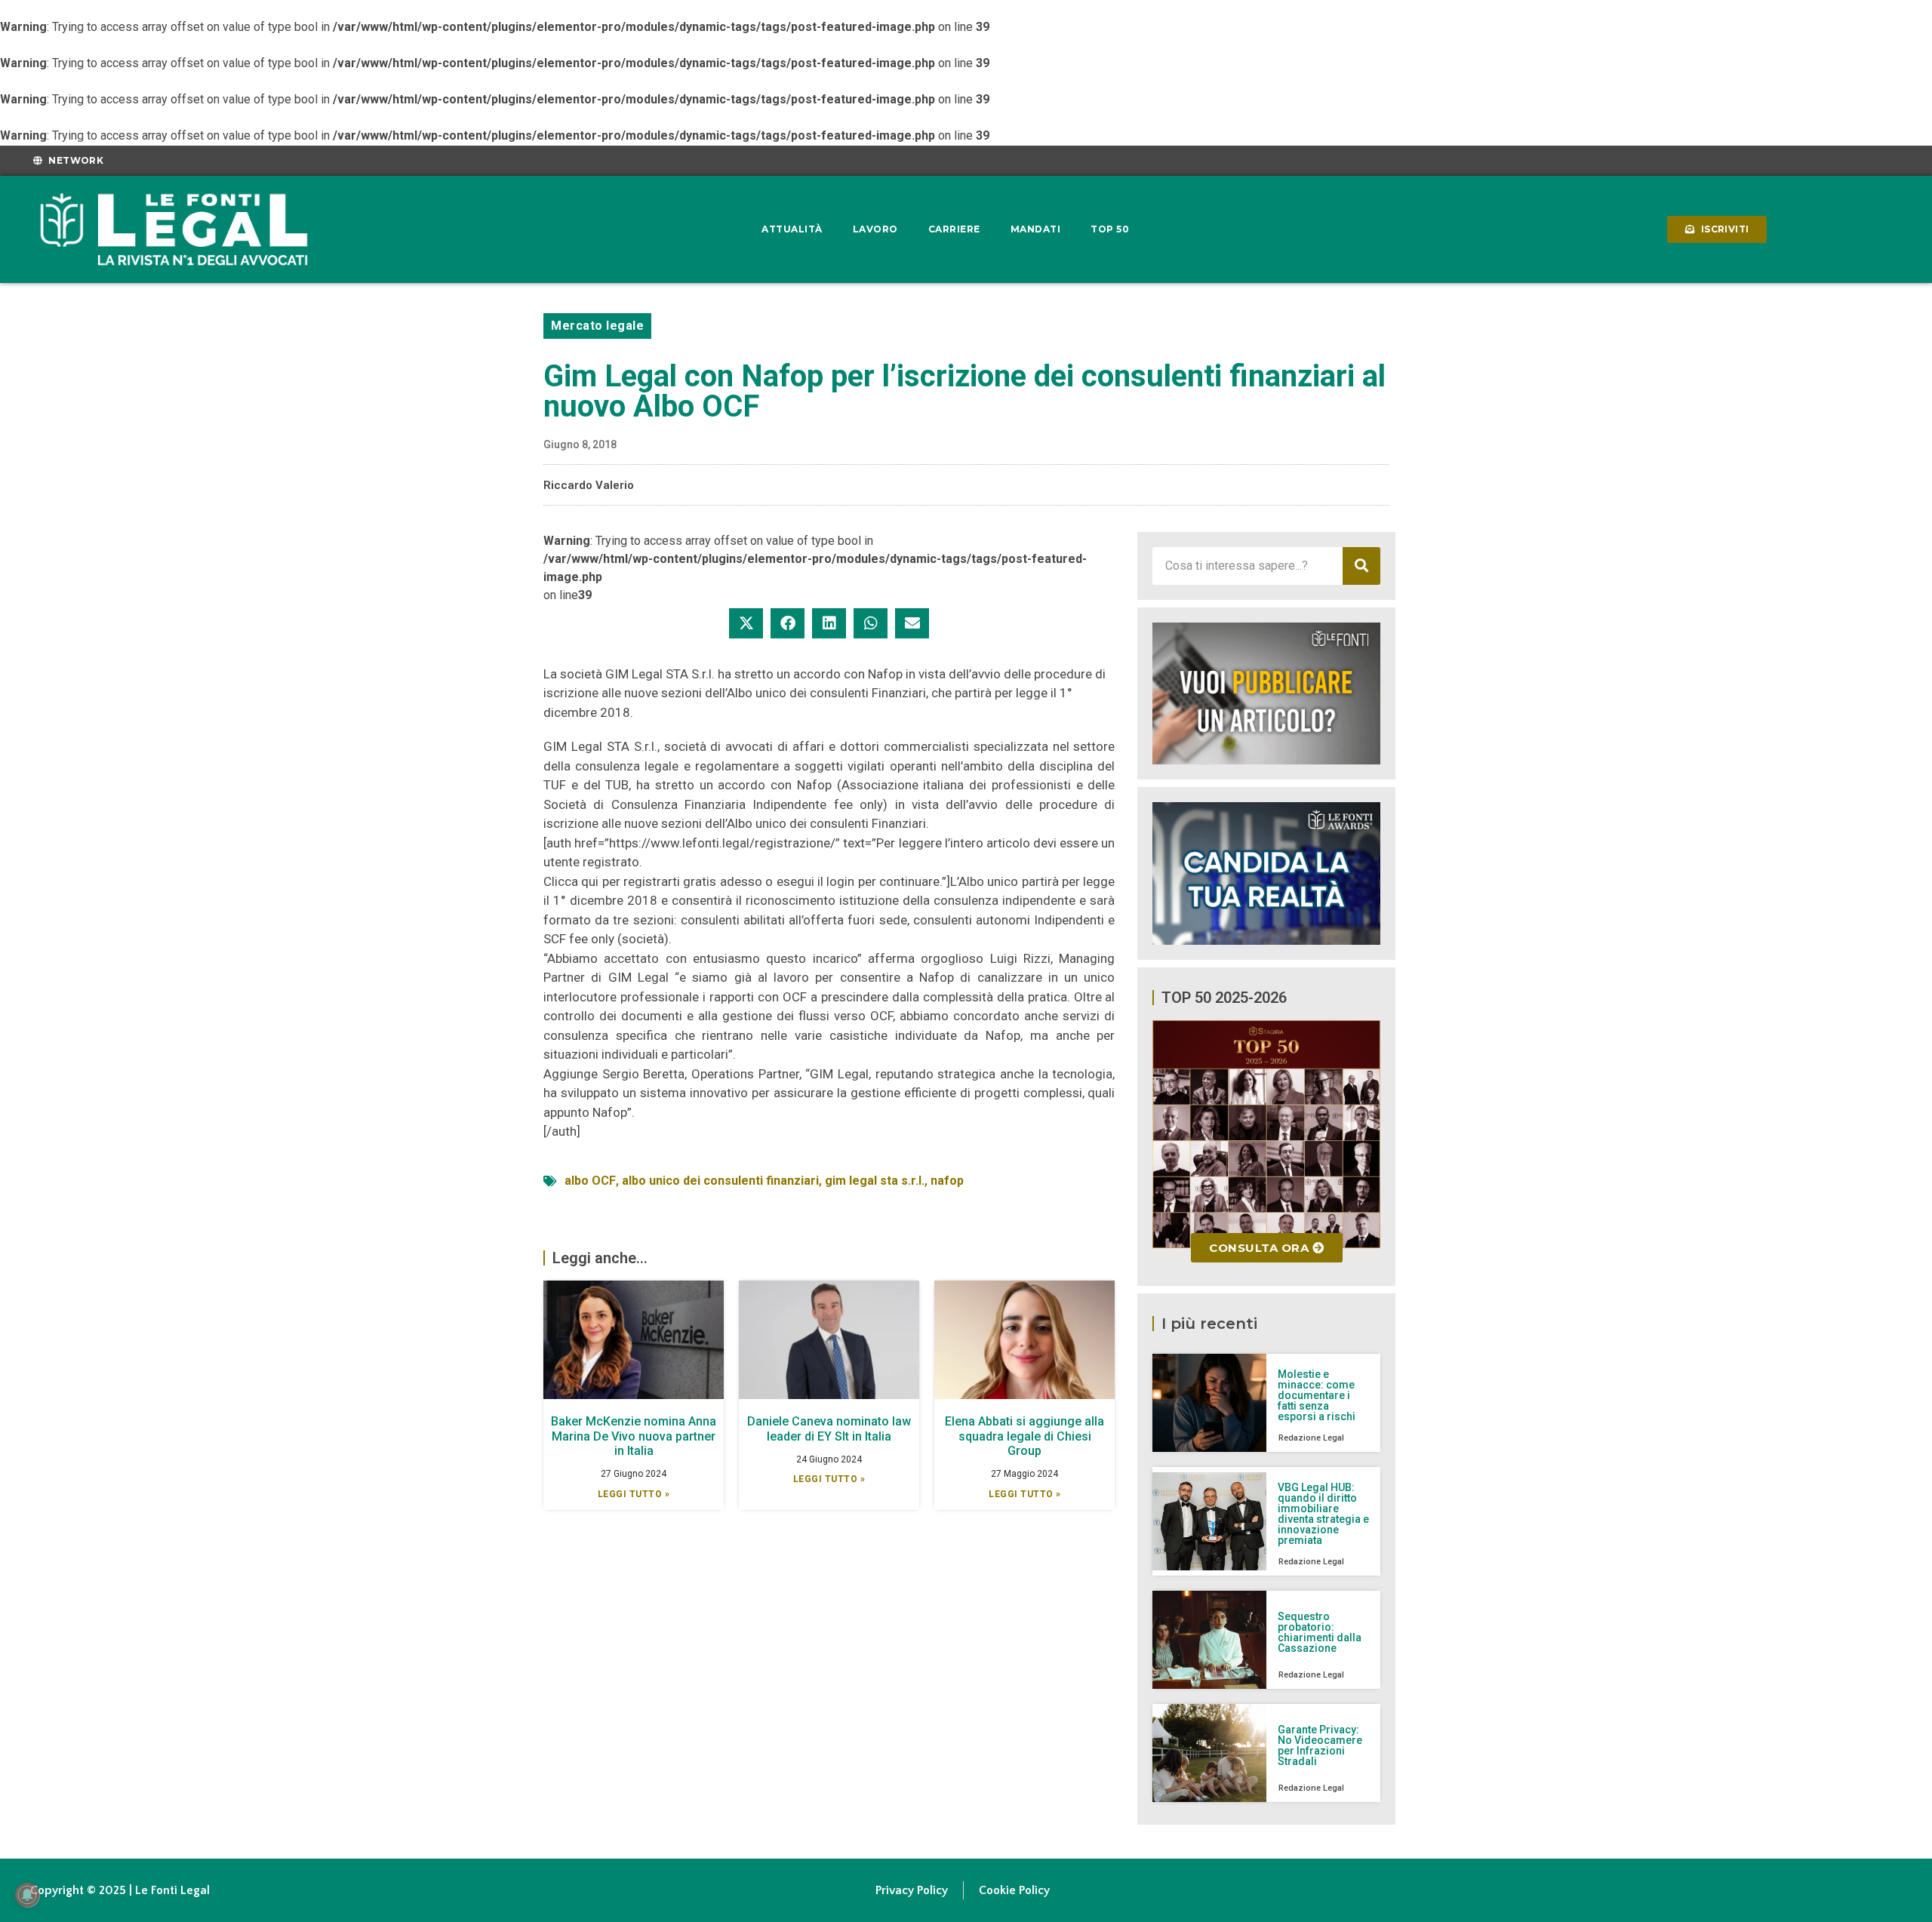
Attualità (792, 229)
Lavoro (875, 229)
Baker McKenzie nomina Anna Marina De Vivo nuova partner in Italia (634, 1436)
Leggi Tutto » (634, 1494)
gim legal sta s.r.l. (875, 1181)
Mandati (1036, 229)
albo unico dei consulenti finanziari (720, 1181)
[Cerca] (1361, 566)
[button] (746, 623)
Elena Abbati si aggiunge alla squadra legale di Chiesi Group (1024, 1436)
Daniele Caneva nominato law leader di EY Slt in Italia (829, 1428)
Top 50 (1110, 229)
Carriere (954, 229)
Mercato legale (597, 326)
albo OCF (590, 1181)
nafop (947, 1181)
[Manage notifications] (27, 1895)
